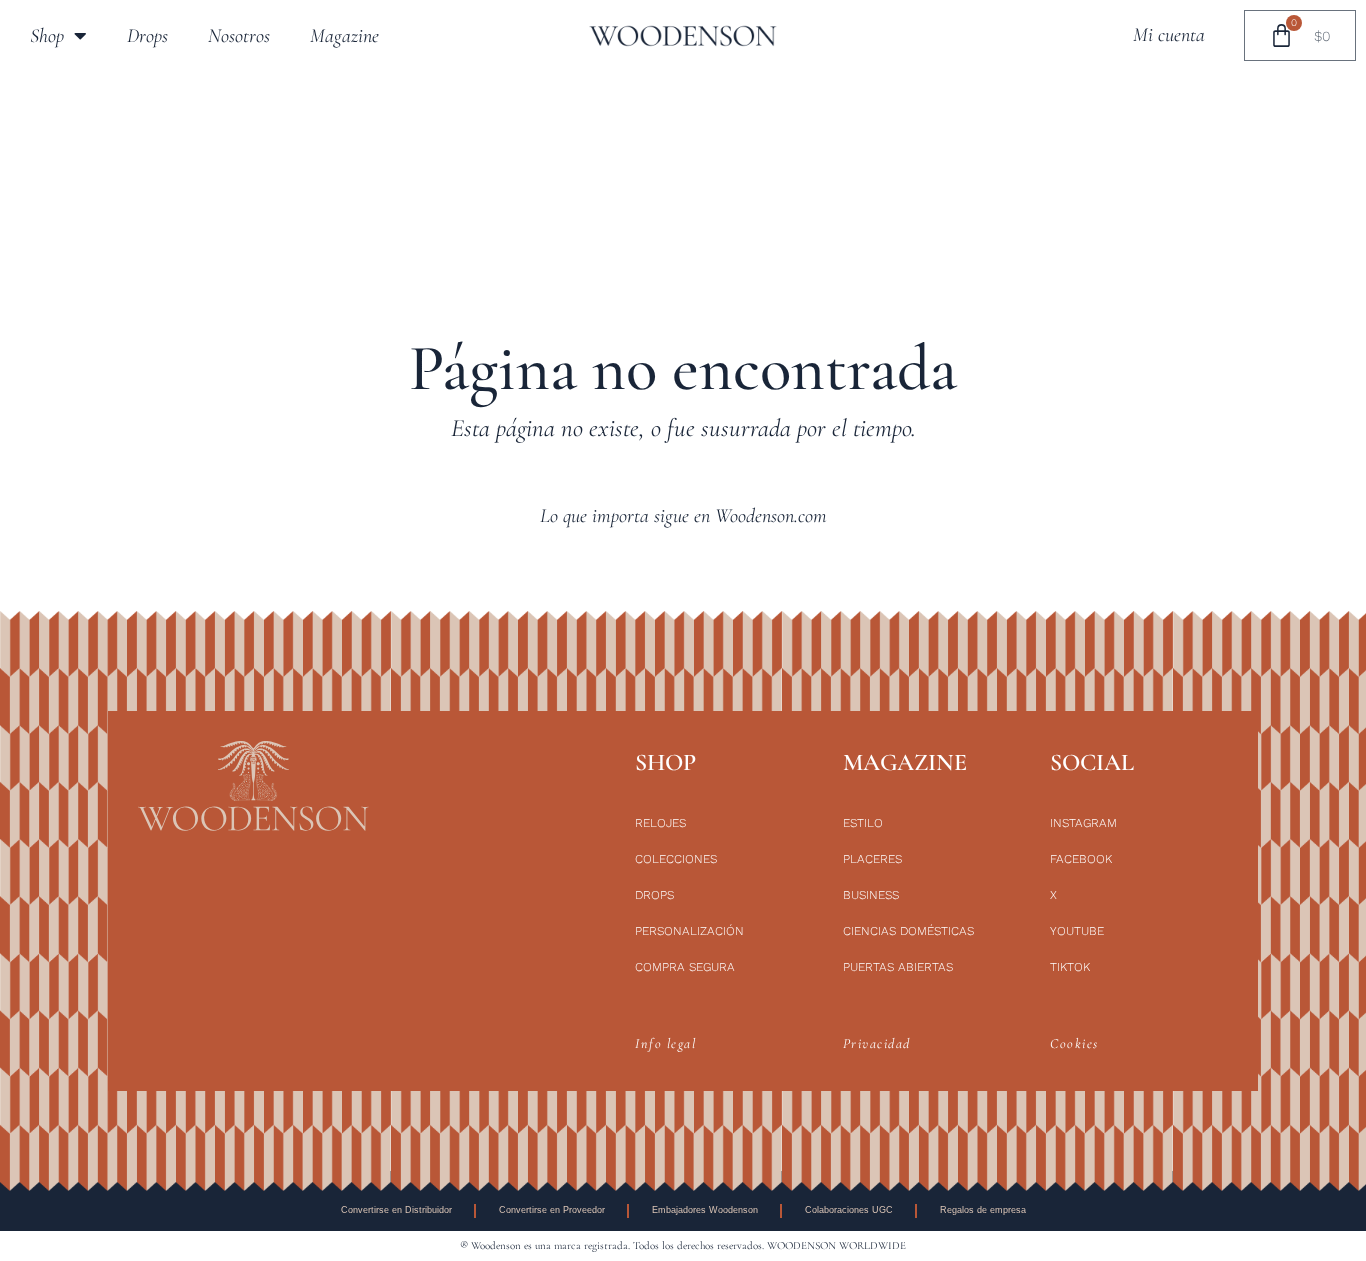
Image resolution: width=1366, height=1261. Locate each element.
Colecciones (676, 859)
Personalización (689, 931)
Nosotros (239, 36)
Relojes (660, 823)
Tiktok (1070, 967)
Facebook (1081, 859)
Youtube (1077, 931)
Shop (47, 36)
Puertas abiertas (898, 967)
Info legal (665, 1043)
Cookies (1074, 1043)
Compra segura (685, 967)
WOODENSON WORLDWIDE (836, 1245)
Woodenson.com (771, 516)
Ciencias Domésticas (908, 931)
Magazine (344, 36)
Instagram (1083, 823)
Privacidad (877, 1043)
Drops (147, 36)
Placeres (872, 859)
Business (871, 895)
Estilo (863, 823)
